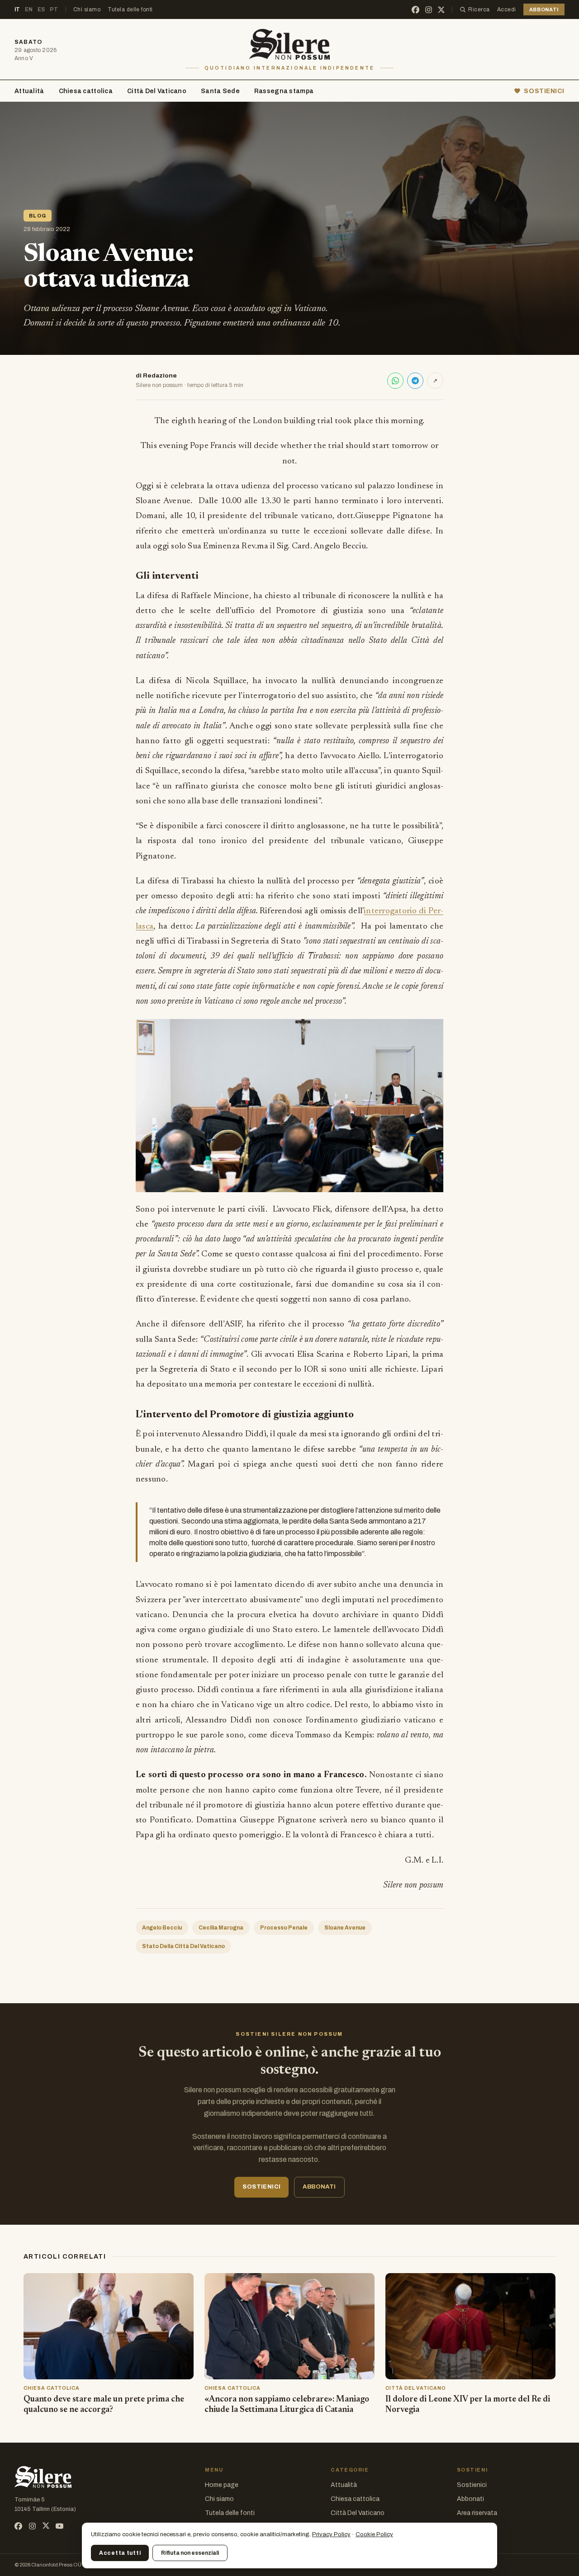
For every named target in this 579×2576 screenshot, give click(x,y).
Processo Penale (284, 1928)
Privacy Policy (331, 2534)
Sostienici (472, 2485)
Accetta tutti (120, 2553)
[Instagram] (429, 10)
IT (17, 9)
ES (41, 9)
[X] (441, 10)
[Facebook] (415, 10)
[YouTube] (59, 2526)
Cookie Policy (374, 2534)
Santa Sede (220, 91)
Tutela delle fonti (130, 9)
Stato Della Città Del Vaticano (183, 1946)
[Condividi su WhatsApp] (395, 381)
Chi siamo (87, 9)
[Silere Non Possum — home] (290, 44)
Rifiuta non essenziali (190, 2553)
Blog (38, 216)
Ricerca (479, 9)
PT (54, 9)
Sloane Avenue (345, 1928)
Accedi (507, 9)
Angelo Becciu (162, 1928)
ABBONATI (544, 9)
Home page (222, 2485)
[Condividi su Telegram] (415, 381)
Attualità (29, 91)
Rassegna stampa (284, 91)
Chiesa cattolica (86, 91)
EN (29, 9)
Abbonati (470, 2499)
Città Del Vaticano (157, 91)
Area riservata (477, 2513)
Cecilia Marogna (221, 1928)
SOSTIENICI (544, 91)
